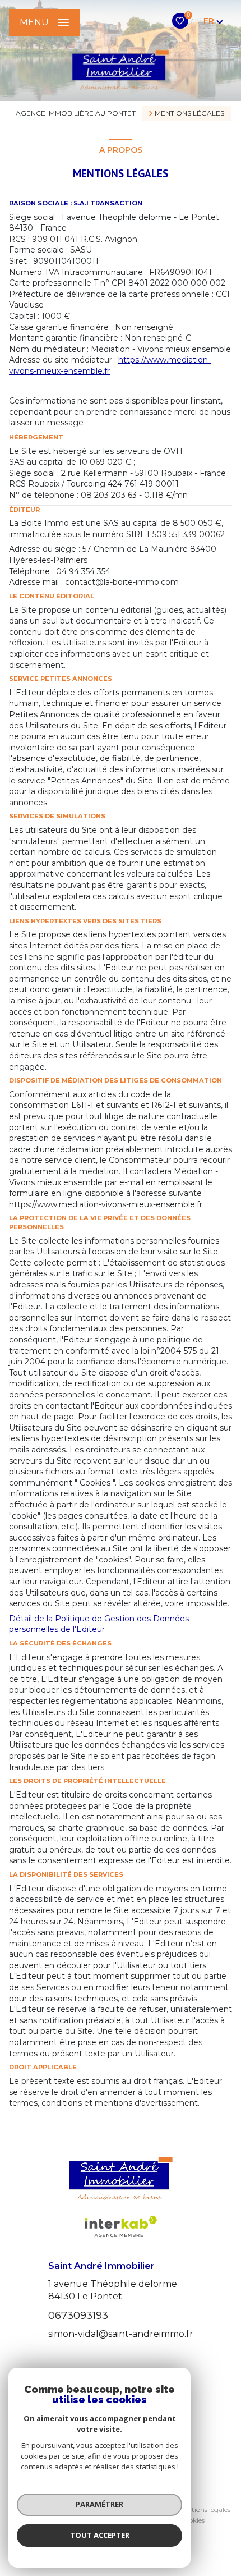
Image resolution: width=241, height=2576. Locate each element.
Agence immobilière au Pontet (76, 113)
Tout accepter (100, 2535)
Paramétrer (99, 2504)
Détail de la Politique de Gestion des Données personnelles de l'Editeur (99, 1624)
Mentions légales (204, 2509)
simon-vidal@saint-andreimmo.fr (121, 2334)
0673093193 (78, 2315)
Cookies (192, 2520)
